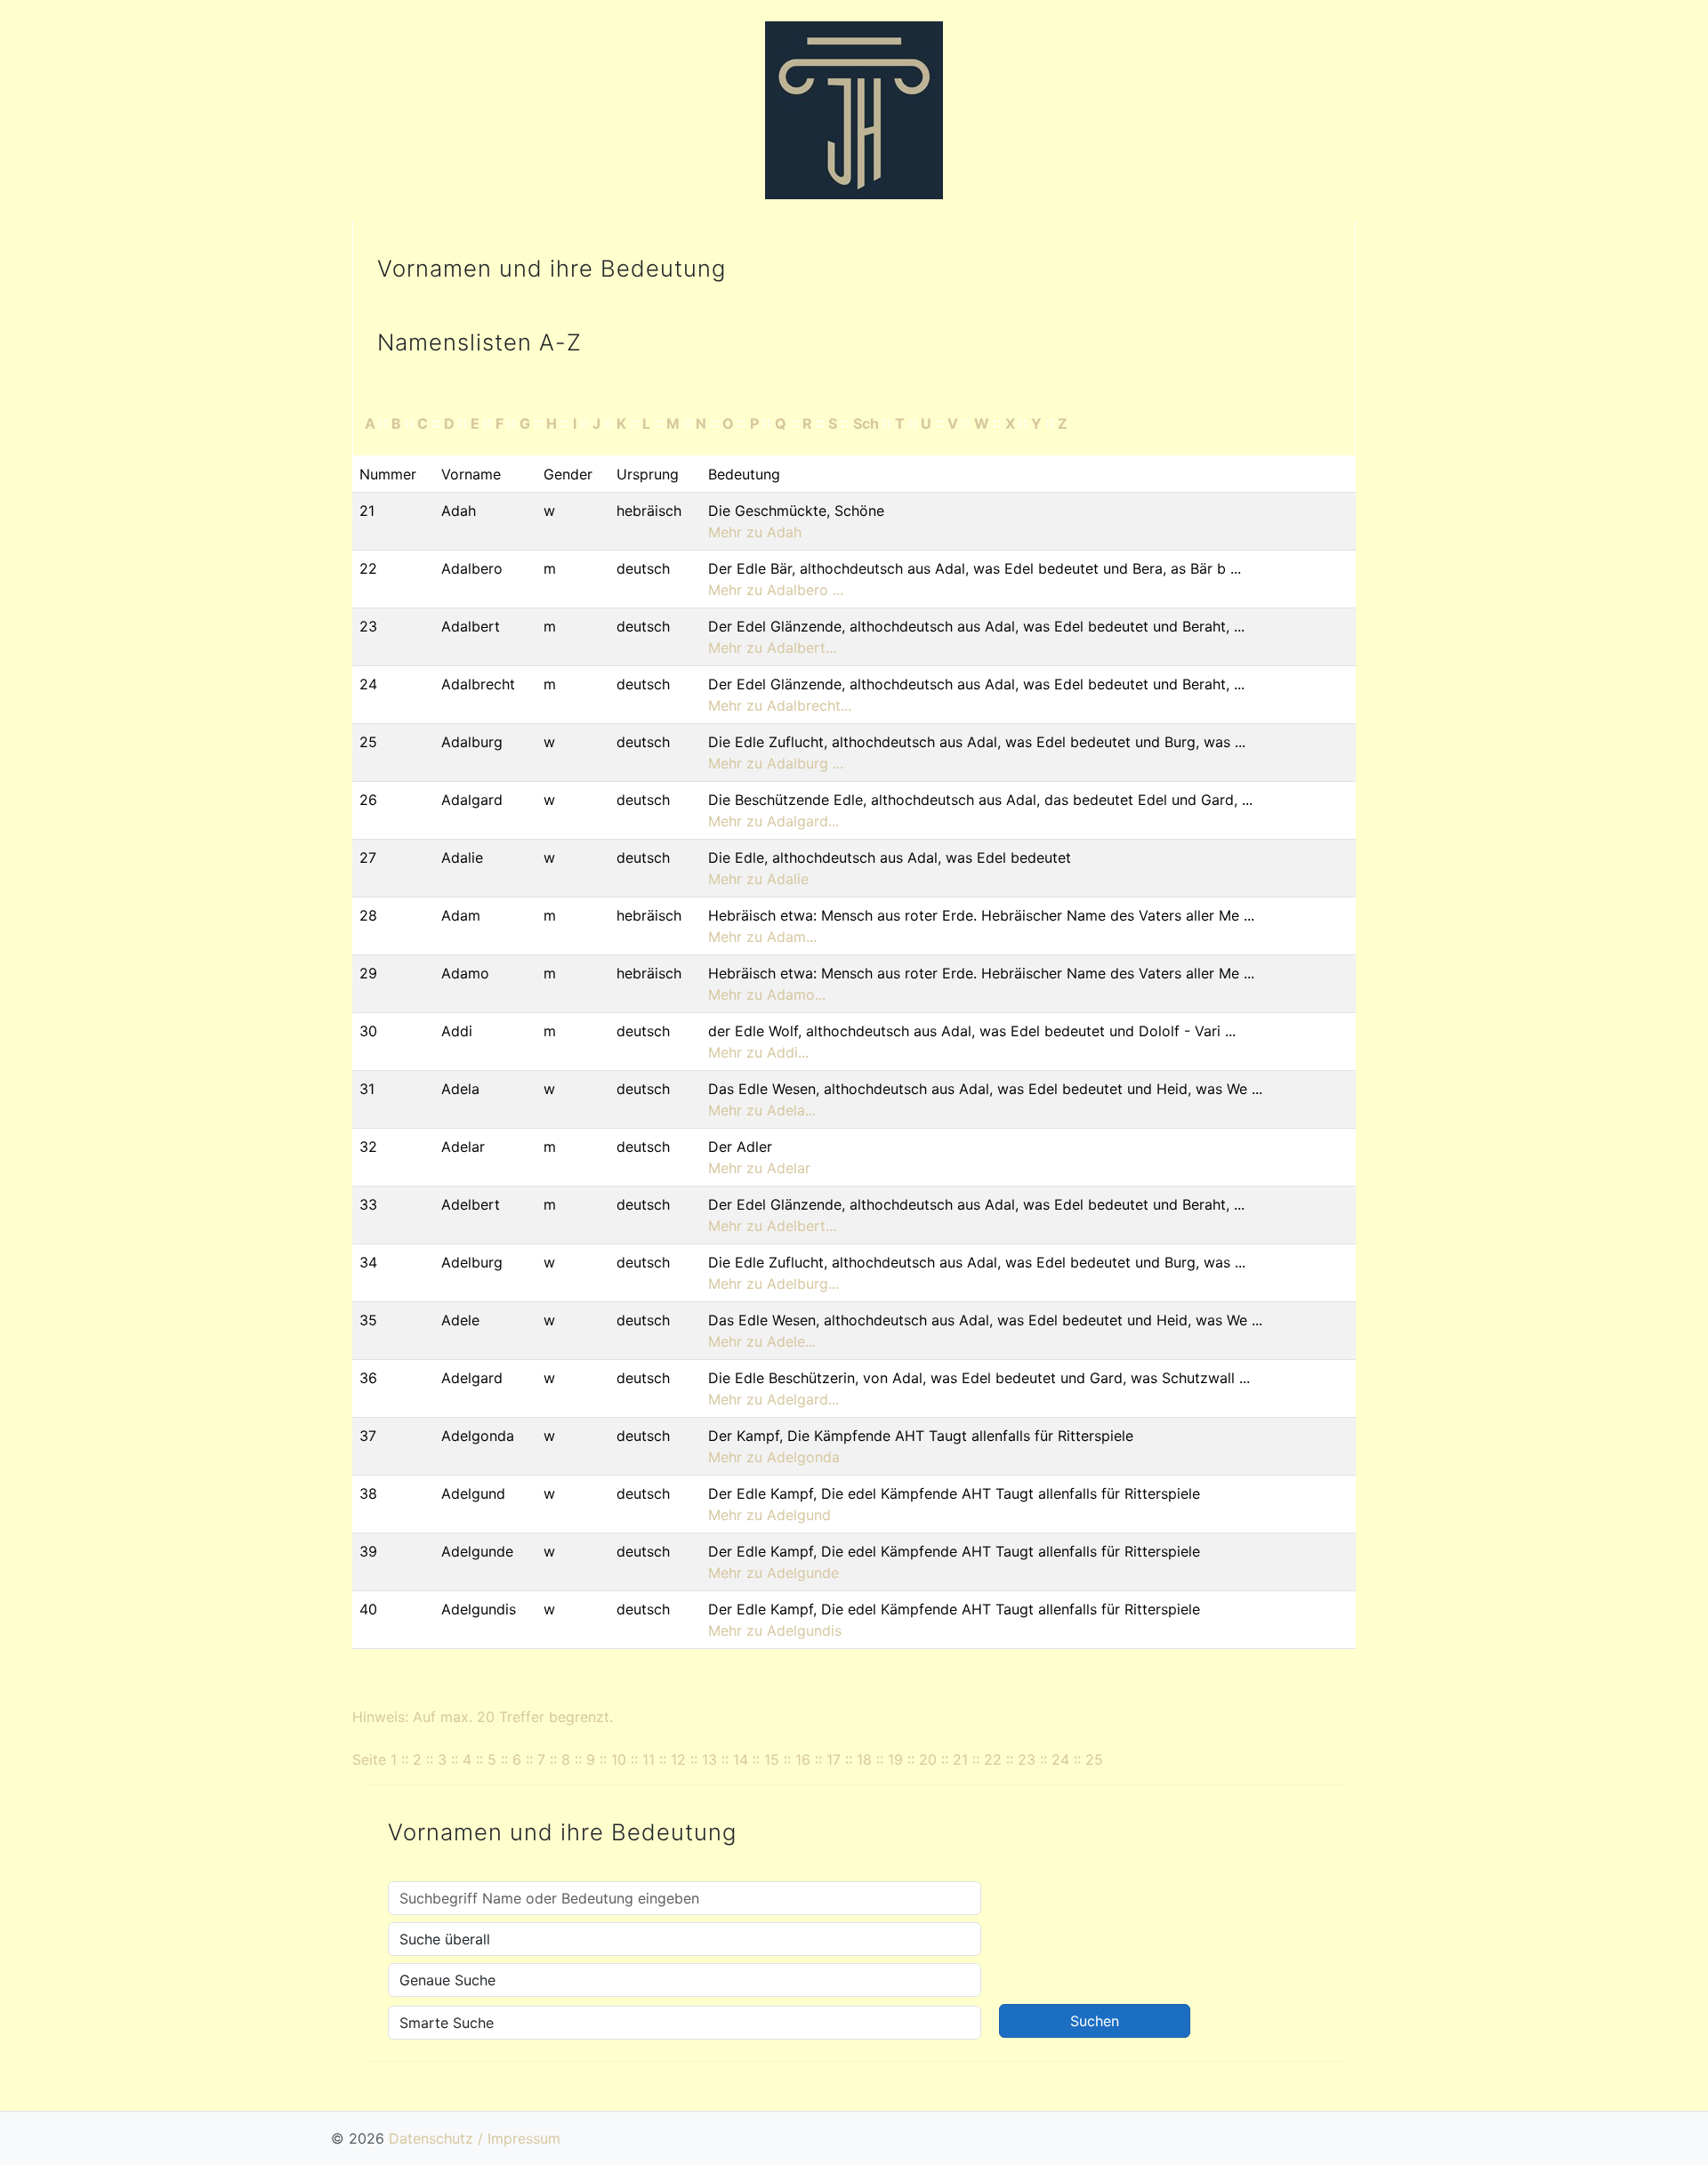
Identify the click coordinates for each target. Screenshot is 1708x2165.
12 (678, 1759)
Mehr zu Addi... (758, 1052)
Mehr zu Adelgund (769, 1515)
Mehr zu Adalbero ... (776, 590)
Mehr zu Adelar (759, 1168)
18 (864, 1759)
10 (619, 1759)
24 (1060, 1759)
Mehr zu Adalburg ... (776, 763)
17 (834, 1759)
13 (709, 1759)
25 (1094, 1759)
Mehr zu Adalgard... (773, 821)
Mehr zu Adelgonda (774, 1457)
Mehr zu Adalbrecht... (780, 705)
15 (772, 1759)
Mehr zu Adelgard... (773, 1399)
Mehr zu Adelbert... (772, 1226)
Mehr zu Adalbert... (772, 648)
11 (649, 1759)
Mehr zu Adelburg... (773, 1284)
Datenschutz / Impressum (475, 2138)
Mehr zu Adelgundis (775, 1630)
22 (993, 1759)
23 (1027, 1759)
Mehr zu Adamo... (767, 994)
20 (928, 1759)
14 (741, 1759)
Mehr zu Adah (755, 532)
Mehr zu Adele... (762, 1341)
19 (895, 1759)
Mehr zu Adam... (762, 937)
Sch (866, 423)
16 (803, 1759)
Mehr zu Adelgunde (773, 1573)
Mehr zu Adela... (762, 1110)
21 (960, 1759)
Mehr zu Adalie (758, 879)
